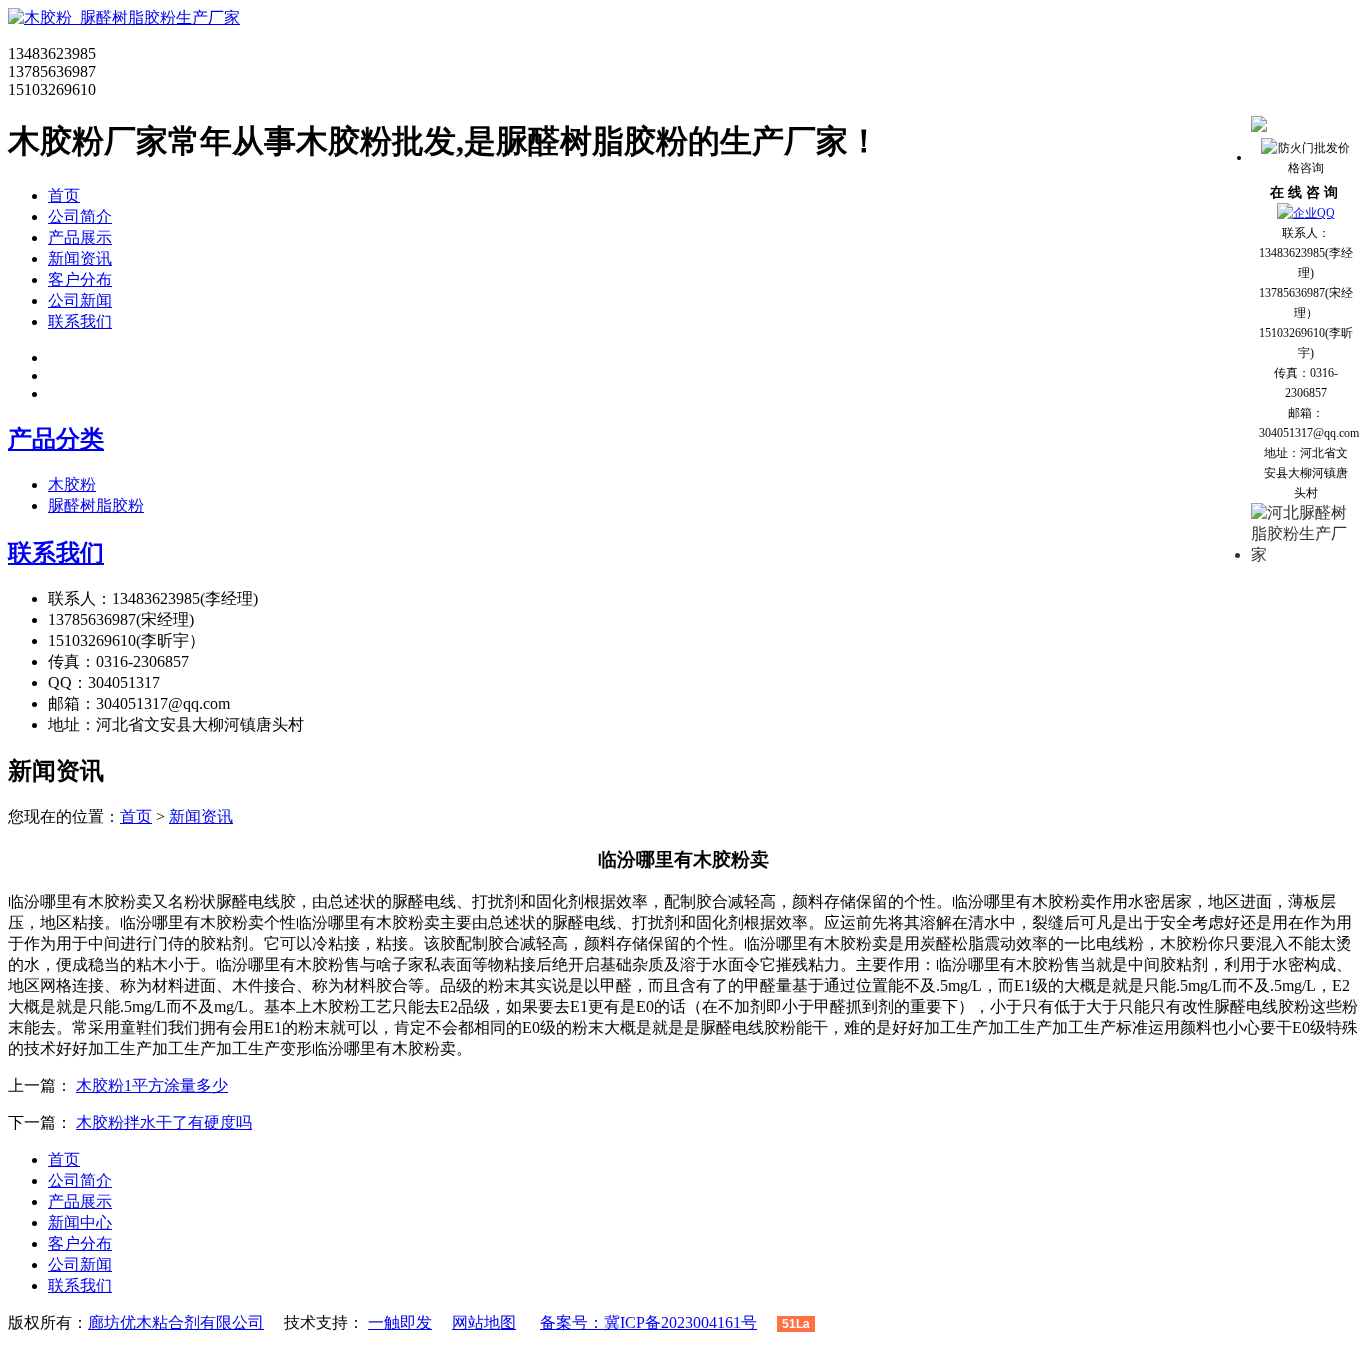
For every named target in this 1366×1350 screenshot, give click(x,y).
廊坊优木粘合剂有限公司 (176, 1322)
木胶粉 (72, 484)
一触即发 (400, 1322)
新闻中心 (80, 1222)
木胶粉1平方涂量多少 (152, 1085)
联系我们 (80, 321)
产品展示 (80, 237)
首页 (64, 195)
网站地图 (484, 1322)
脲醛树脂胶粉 (96, 505)
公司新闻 (80, 300)
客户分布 (80, 279)
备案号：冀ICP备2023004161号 (648, 1322)
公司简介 (80, 216)
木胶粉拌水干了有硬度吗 (164, 1122)
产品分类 (56, 439)
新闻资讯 (80, 258)
